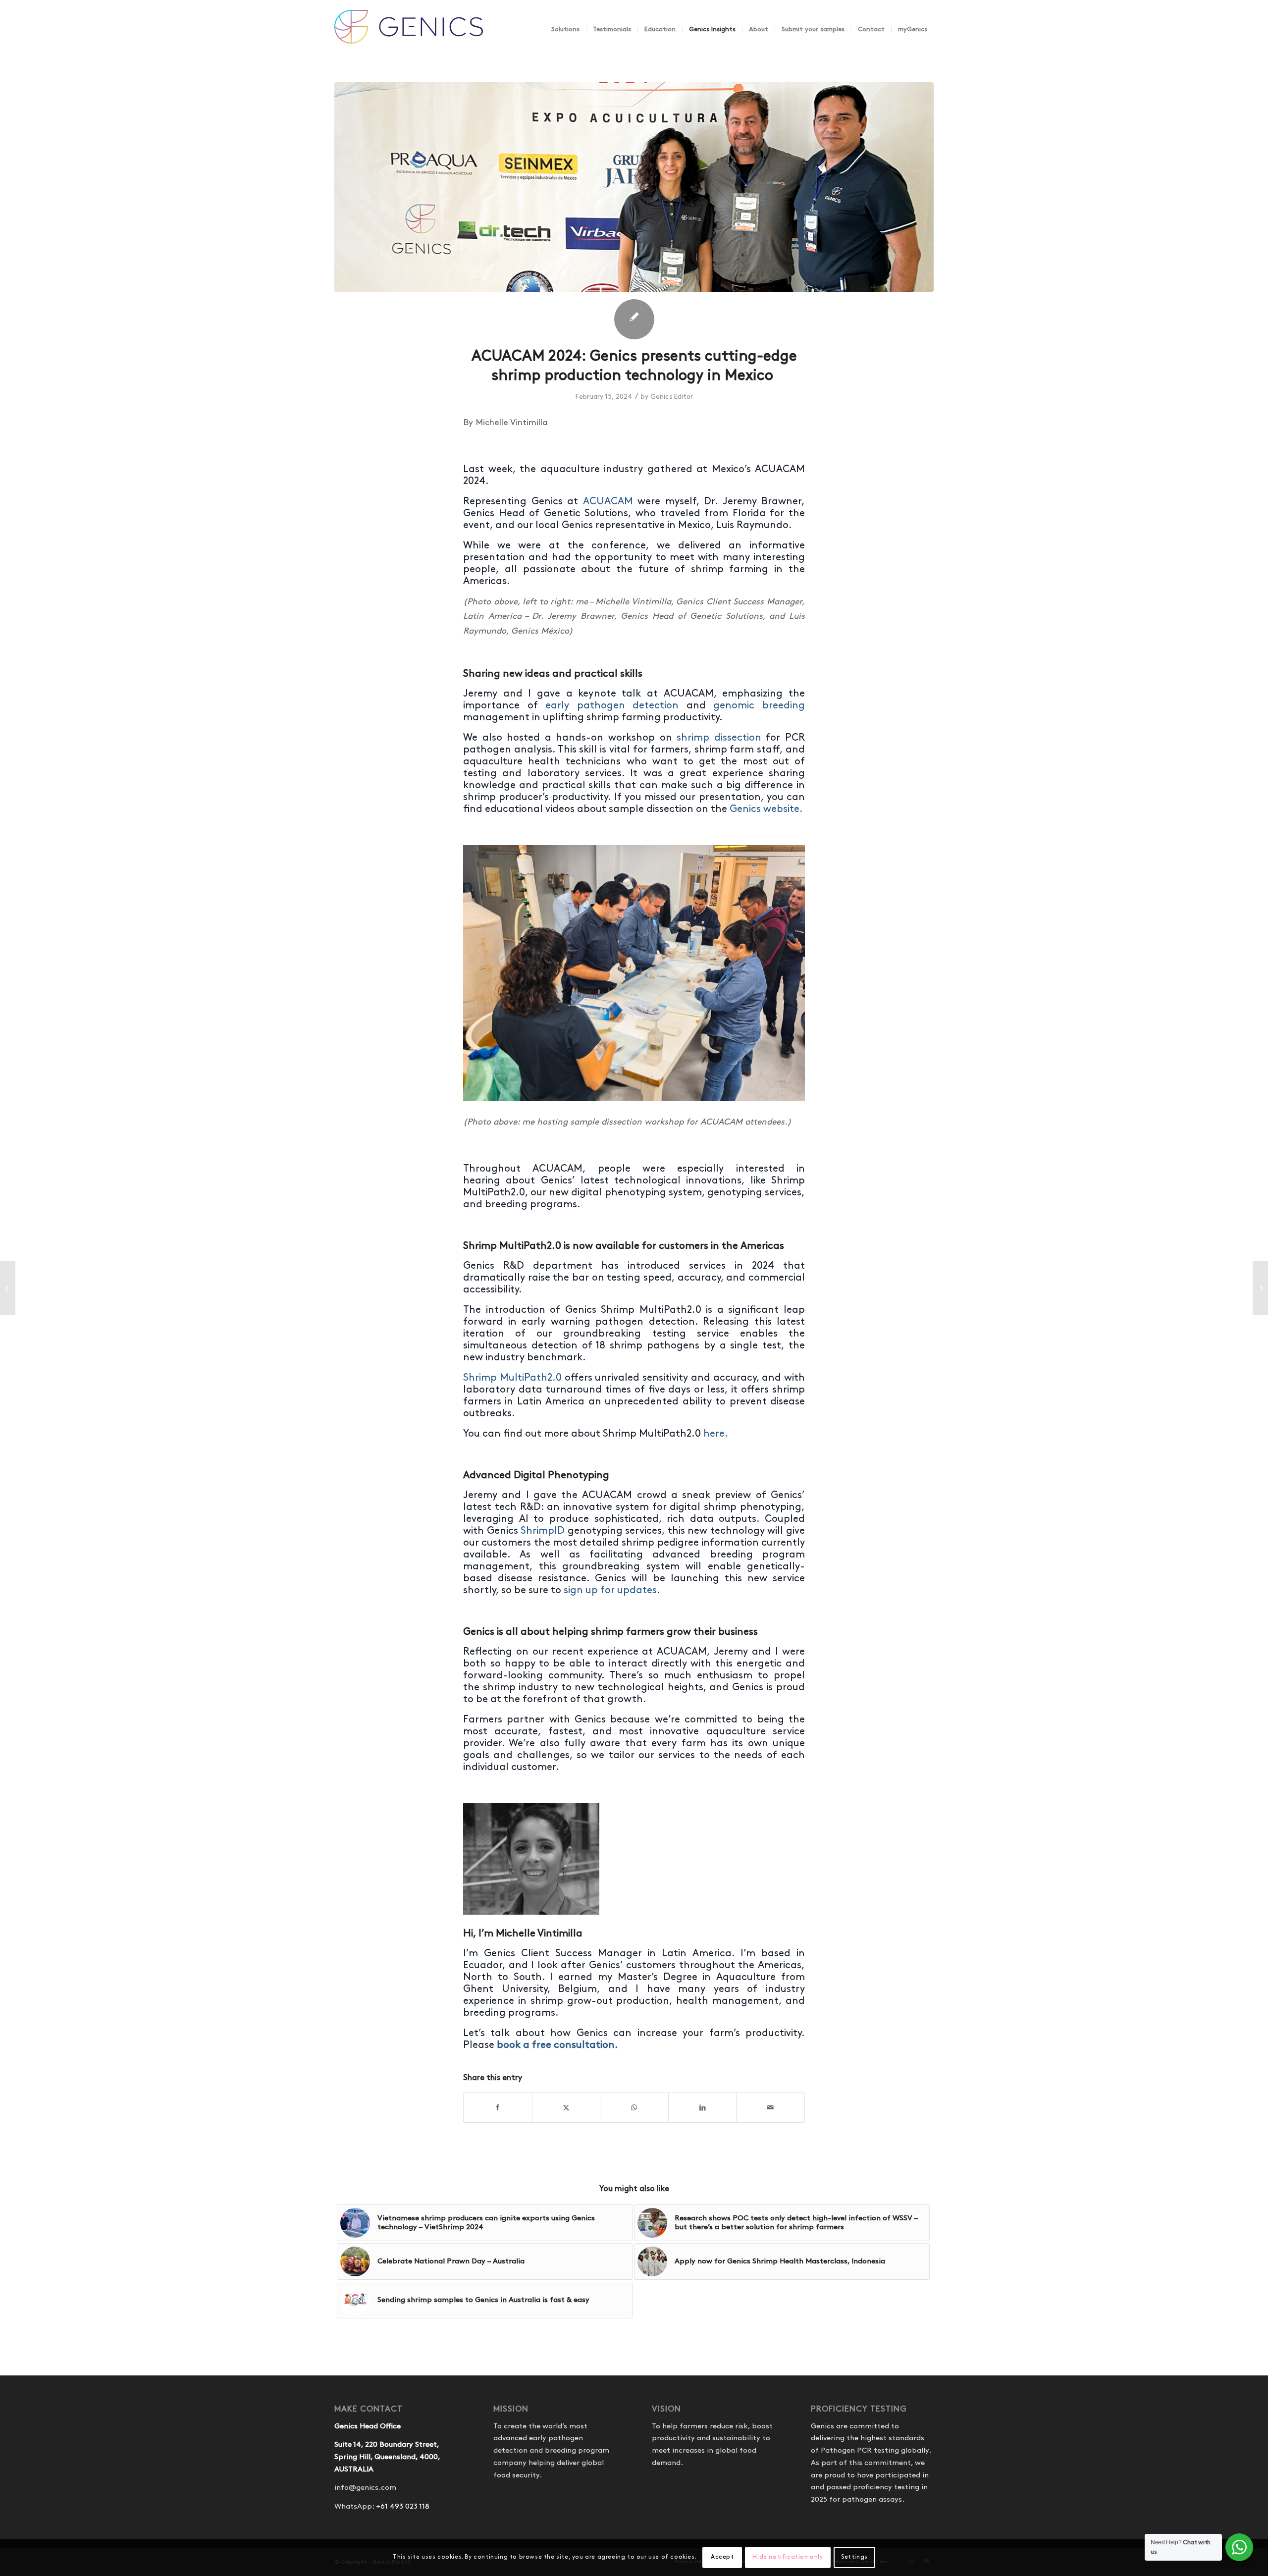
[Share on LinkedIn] (703, 2108)
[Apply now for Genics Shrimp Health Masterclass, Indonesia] (8, 1288)
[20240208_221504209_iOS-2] (634, 187)
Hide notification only (788, 2557)
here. (715, 1434)
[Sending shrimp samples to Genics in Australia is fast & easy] (1260, 1288)
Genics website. (766, 809)
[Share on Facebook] (498, 2108)
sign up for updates (610, 1590)
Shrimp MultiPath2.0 (512, 1378)
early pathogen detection (612, 705)
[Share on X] (566, 2108)
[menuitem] (565, 29)
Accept (722, 2557)
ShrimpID (543, 1531)
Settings (854, 2557)
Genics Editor (672, 397)
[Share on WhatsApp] (634, 2108)
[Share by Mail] (770, 2108)
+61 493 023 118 (403, 2507)
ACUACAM (608, 501)
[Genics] (409, 39)
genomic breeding (759, 705)
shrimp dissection (719, 738)
